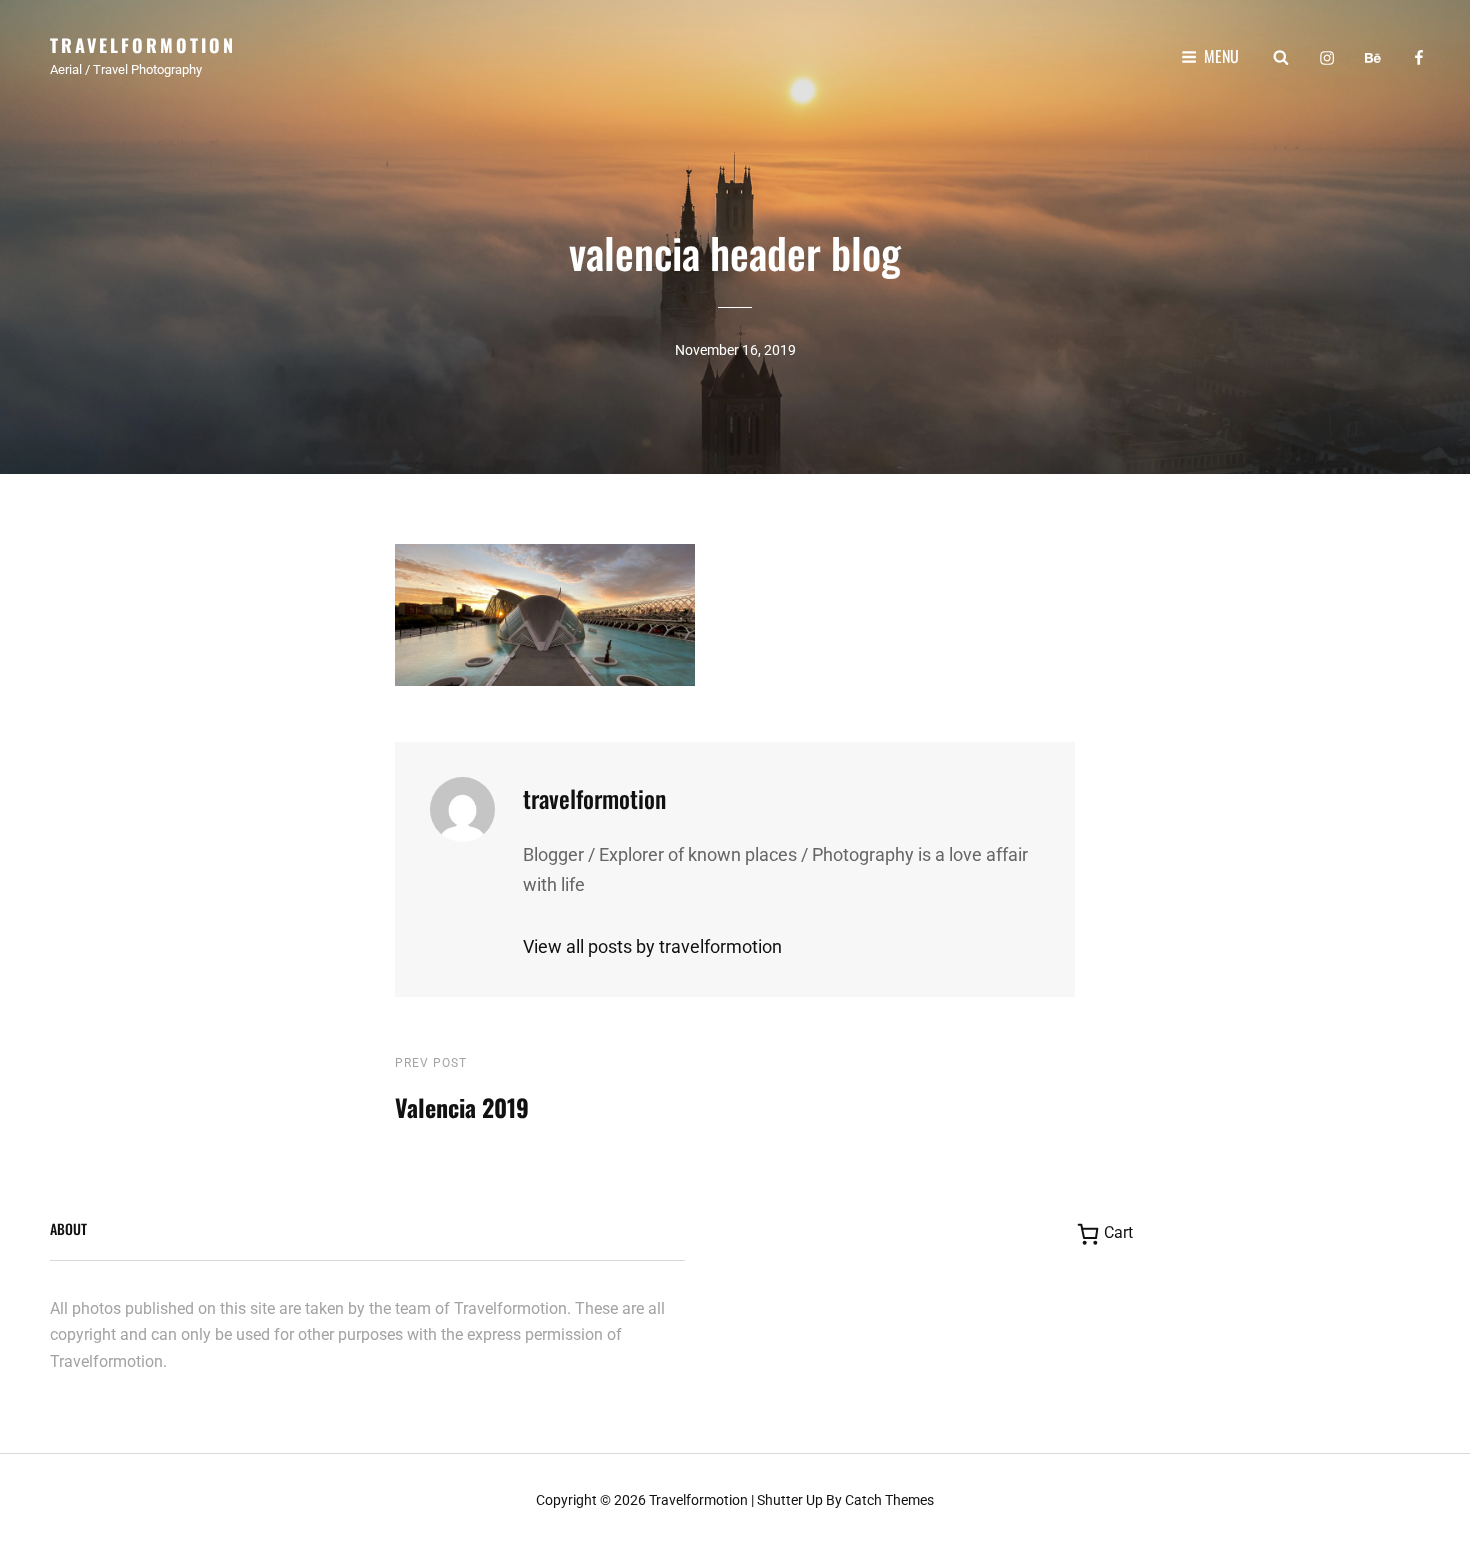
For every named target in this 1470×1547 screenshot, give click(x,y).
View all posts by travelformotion (652, 946)
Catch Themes (889, 1500)
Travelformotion (143, 45)
